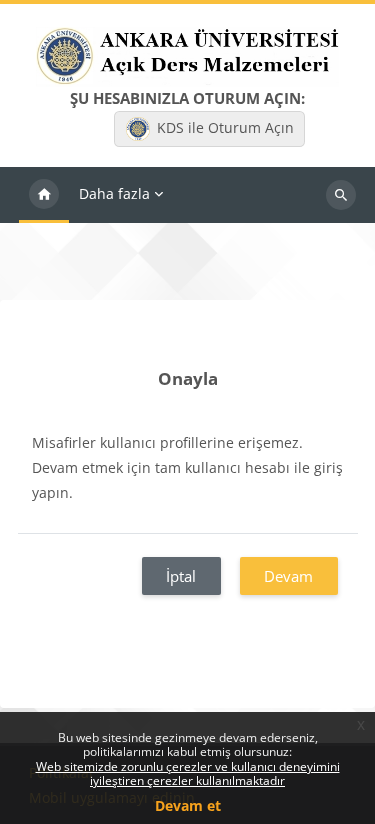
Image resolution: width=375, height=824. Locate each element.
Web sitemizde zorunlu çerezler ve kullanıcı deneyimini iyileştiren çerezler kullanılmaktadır (188, 773)
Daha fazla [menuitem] (114, 193)
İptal (181, 576)
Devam (288, 576)
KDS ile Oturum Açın (225, 127)
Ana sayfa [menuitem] (44, 195)
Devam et (188, 805)
